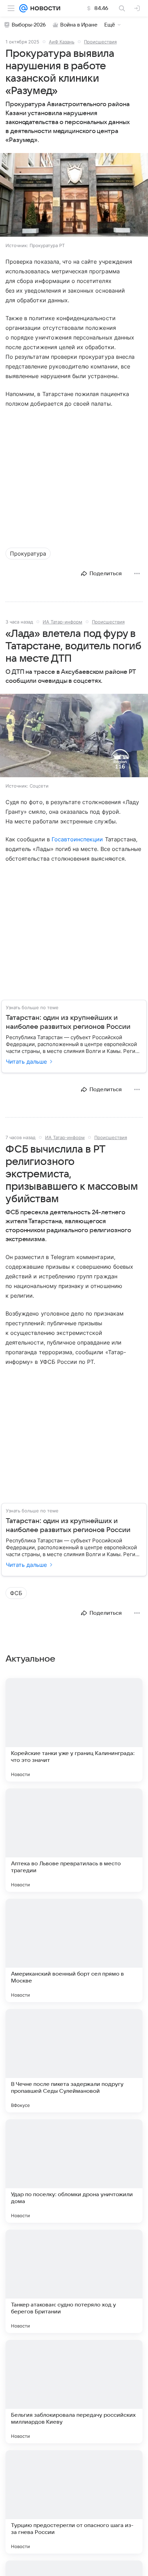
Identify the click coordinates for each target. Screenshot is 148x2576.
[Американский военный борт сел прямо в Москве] (74, 1950)
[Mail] (23, 8)
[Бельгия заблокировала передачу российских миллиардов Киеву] (74, 2392)
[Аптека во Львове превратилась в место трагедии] (74, 1840)
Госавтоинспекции (77, 839)
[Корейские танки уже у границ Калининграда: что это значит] (74, 1730)
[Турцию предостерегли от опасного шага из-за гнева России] (74, 2502)
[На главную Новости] (44, 8)
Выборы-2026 (29, 25)
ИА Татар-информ (62, 622)
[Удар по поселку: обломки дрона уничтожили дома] (74, 2171)
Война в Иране (79, 25)
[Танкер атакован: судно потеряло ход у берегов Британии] (74, 2281)
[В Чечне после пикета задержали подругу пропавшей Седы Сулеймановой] (74, 2061)
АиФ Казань (62, 42)
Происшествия (100, 42)
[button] (74, 196)
